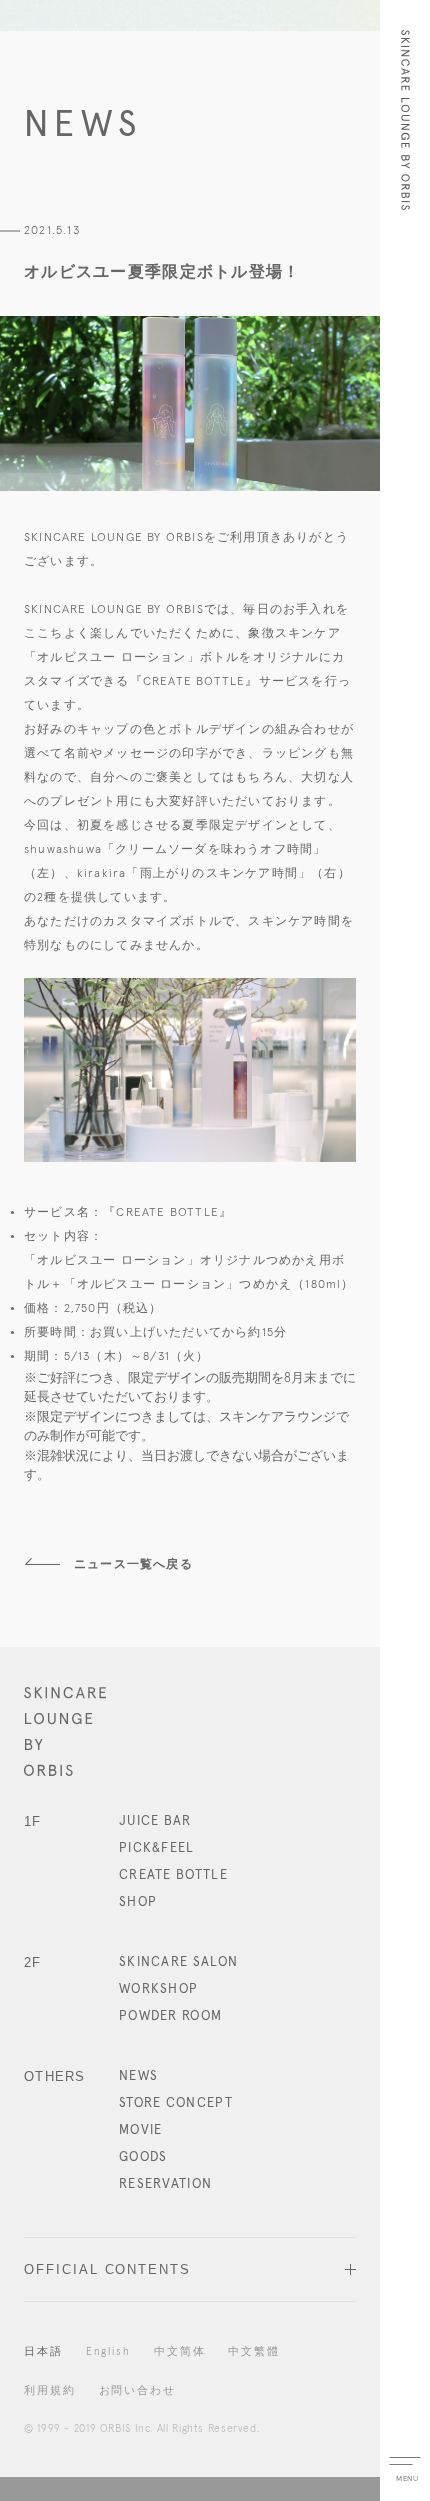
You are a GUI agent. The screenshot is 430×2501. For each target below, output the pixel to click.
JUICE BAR (155, 1821)
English (108, 2352)
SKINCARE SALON (178, 1962)
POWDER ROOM (170, 2016)
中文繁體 (254, 2352)
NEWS (138, 2076)
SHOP (138, 1902)
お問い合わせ (137, 2391)
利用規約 (50, 2391)
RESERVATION (165, 2184)
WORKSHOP (158, 1989)
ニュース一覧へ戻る (133, 1564)
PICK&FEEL (157, 1848)
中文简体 (180, 2352)
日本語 (43, 2352)
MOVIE (141, 2130)
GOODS (143, 2157)
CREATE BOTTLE (173, 1875)
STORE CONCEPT (176, 2103)
